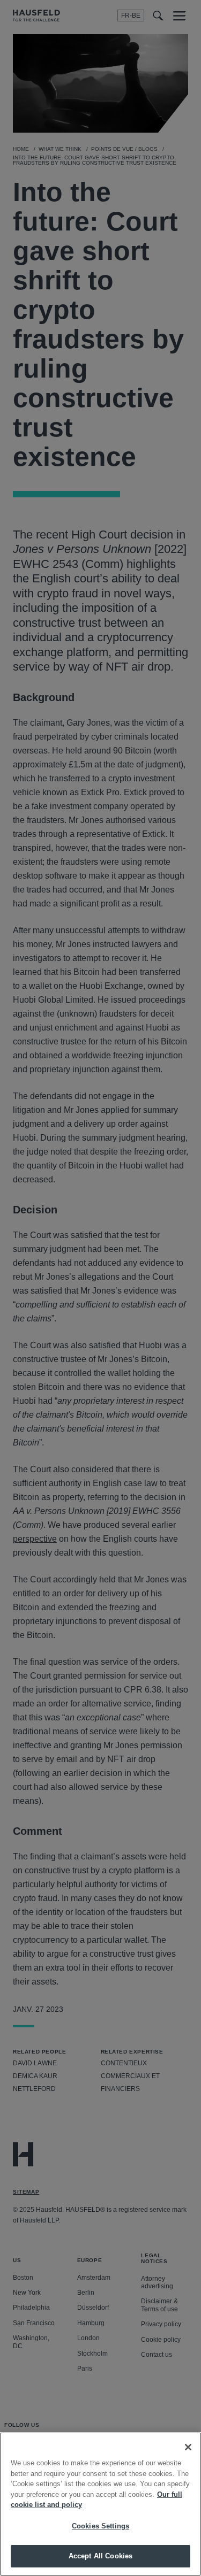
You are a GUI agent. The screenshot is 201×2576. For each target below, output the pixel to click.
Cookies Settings (100, 2526)
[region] (100, 2504)
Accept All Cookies (100, 2556)
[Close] (188, 2447)
